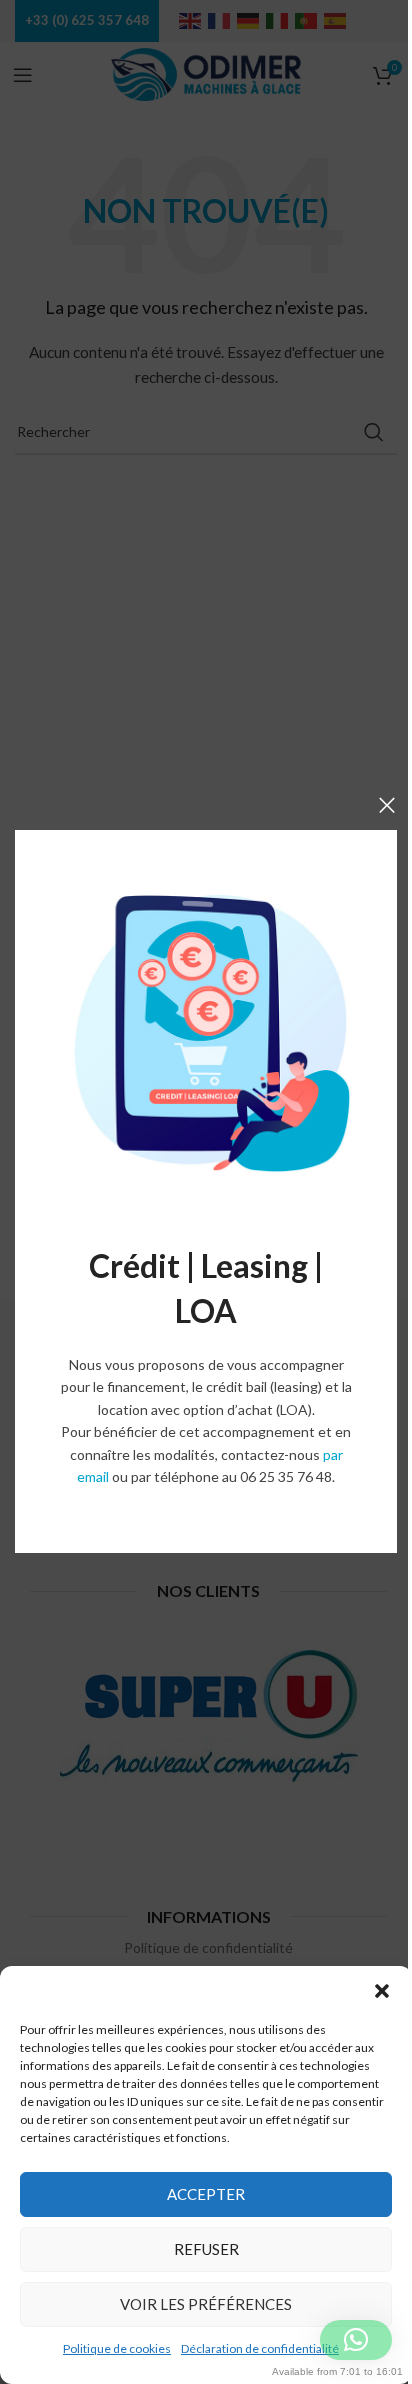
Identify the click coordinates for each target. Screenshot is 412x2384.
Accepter (206, 2194)
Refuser (206, 2249)
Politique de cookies (117, 2348)
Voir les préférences (206, 2304)
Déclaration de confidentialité (260, 2348)
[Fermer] (387, 805)
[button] (382, 1991)
